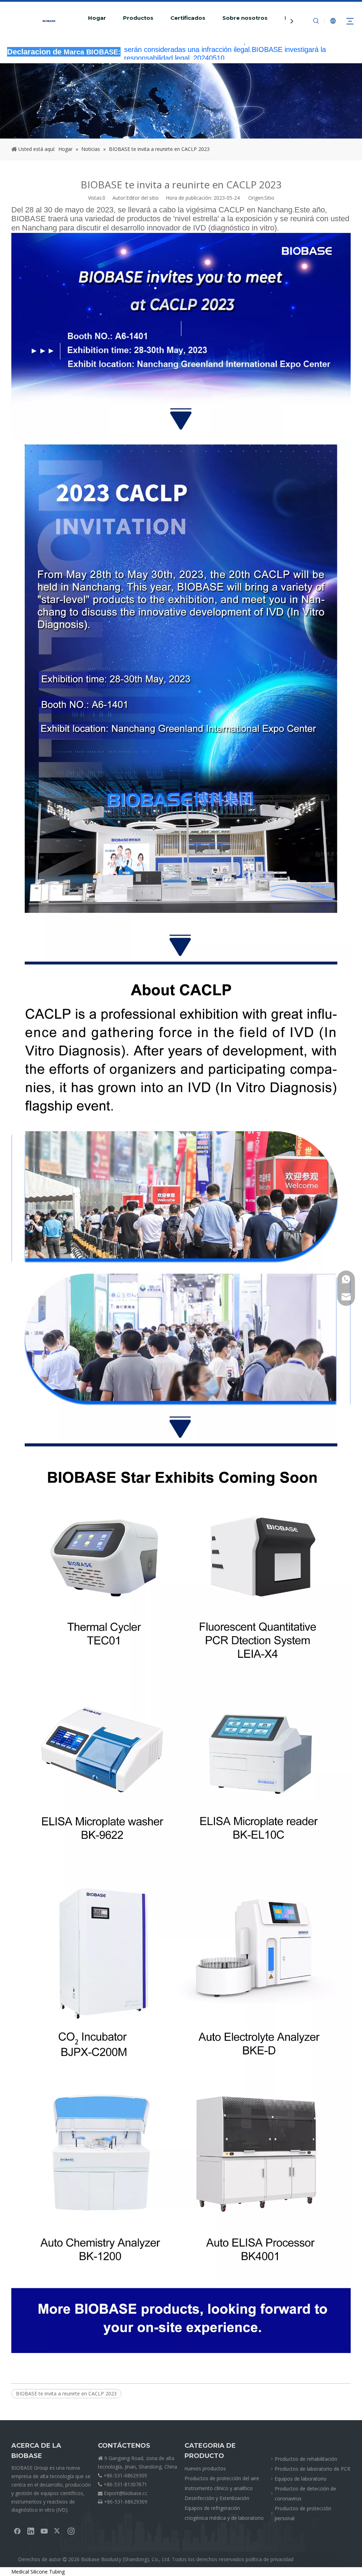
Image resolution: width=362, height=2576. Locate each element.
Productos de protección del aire (222, 2478)
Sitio (269, 198)
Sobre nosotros (245, 18)
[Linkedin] (31, 2531)
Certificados (188, 18)
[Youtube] (44, 2531)
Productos (138, 18)
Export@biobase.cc (126, 2493)
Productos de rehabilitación (306, 2459)
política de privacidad (270, 2559)
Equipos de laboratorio (301, 2479)
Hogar (97, 18)
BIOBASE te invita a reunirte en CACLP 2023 (66, 2393)
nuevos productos (205, 2468)
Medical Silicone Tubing (38, 2572)
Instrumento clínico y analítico (219, 2488)
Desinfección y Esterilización (217, 2498)
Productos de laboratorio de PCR (313, 2469)
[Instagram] (71, 2531)
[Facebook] (17, 2531)
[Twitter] (58, 2531)
